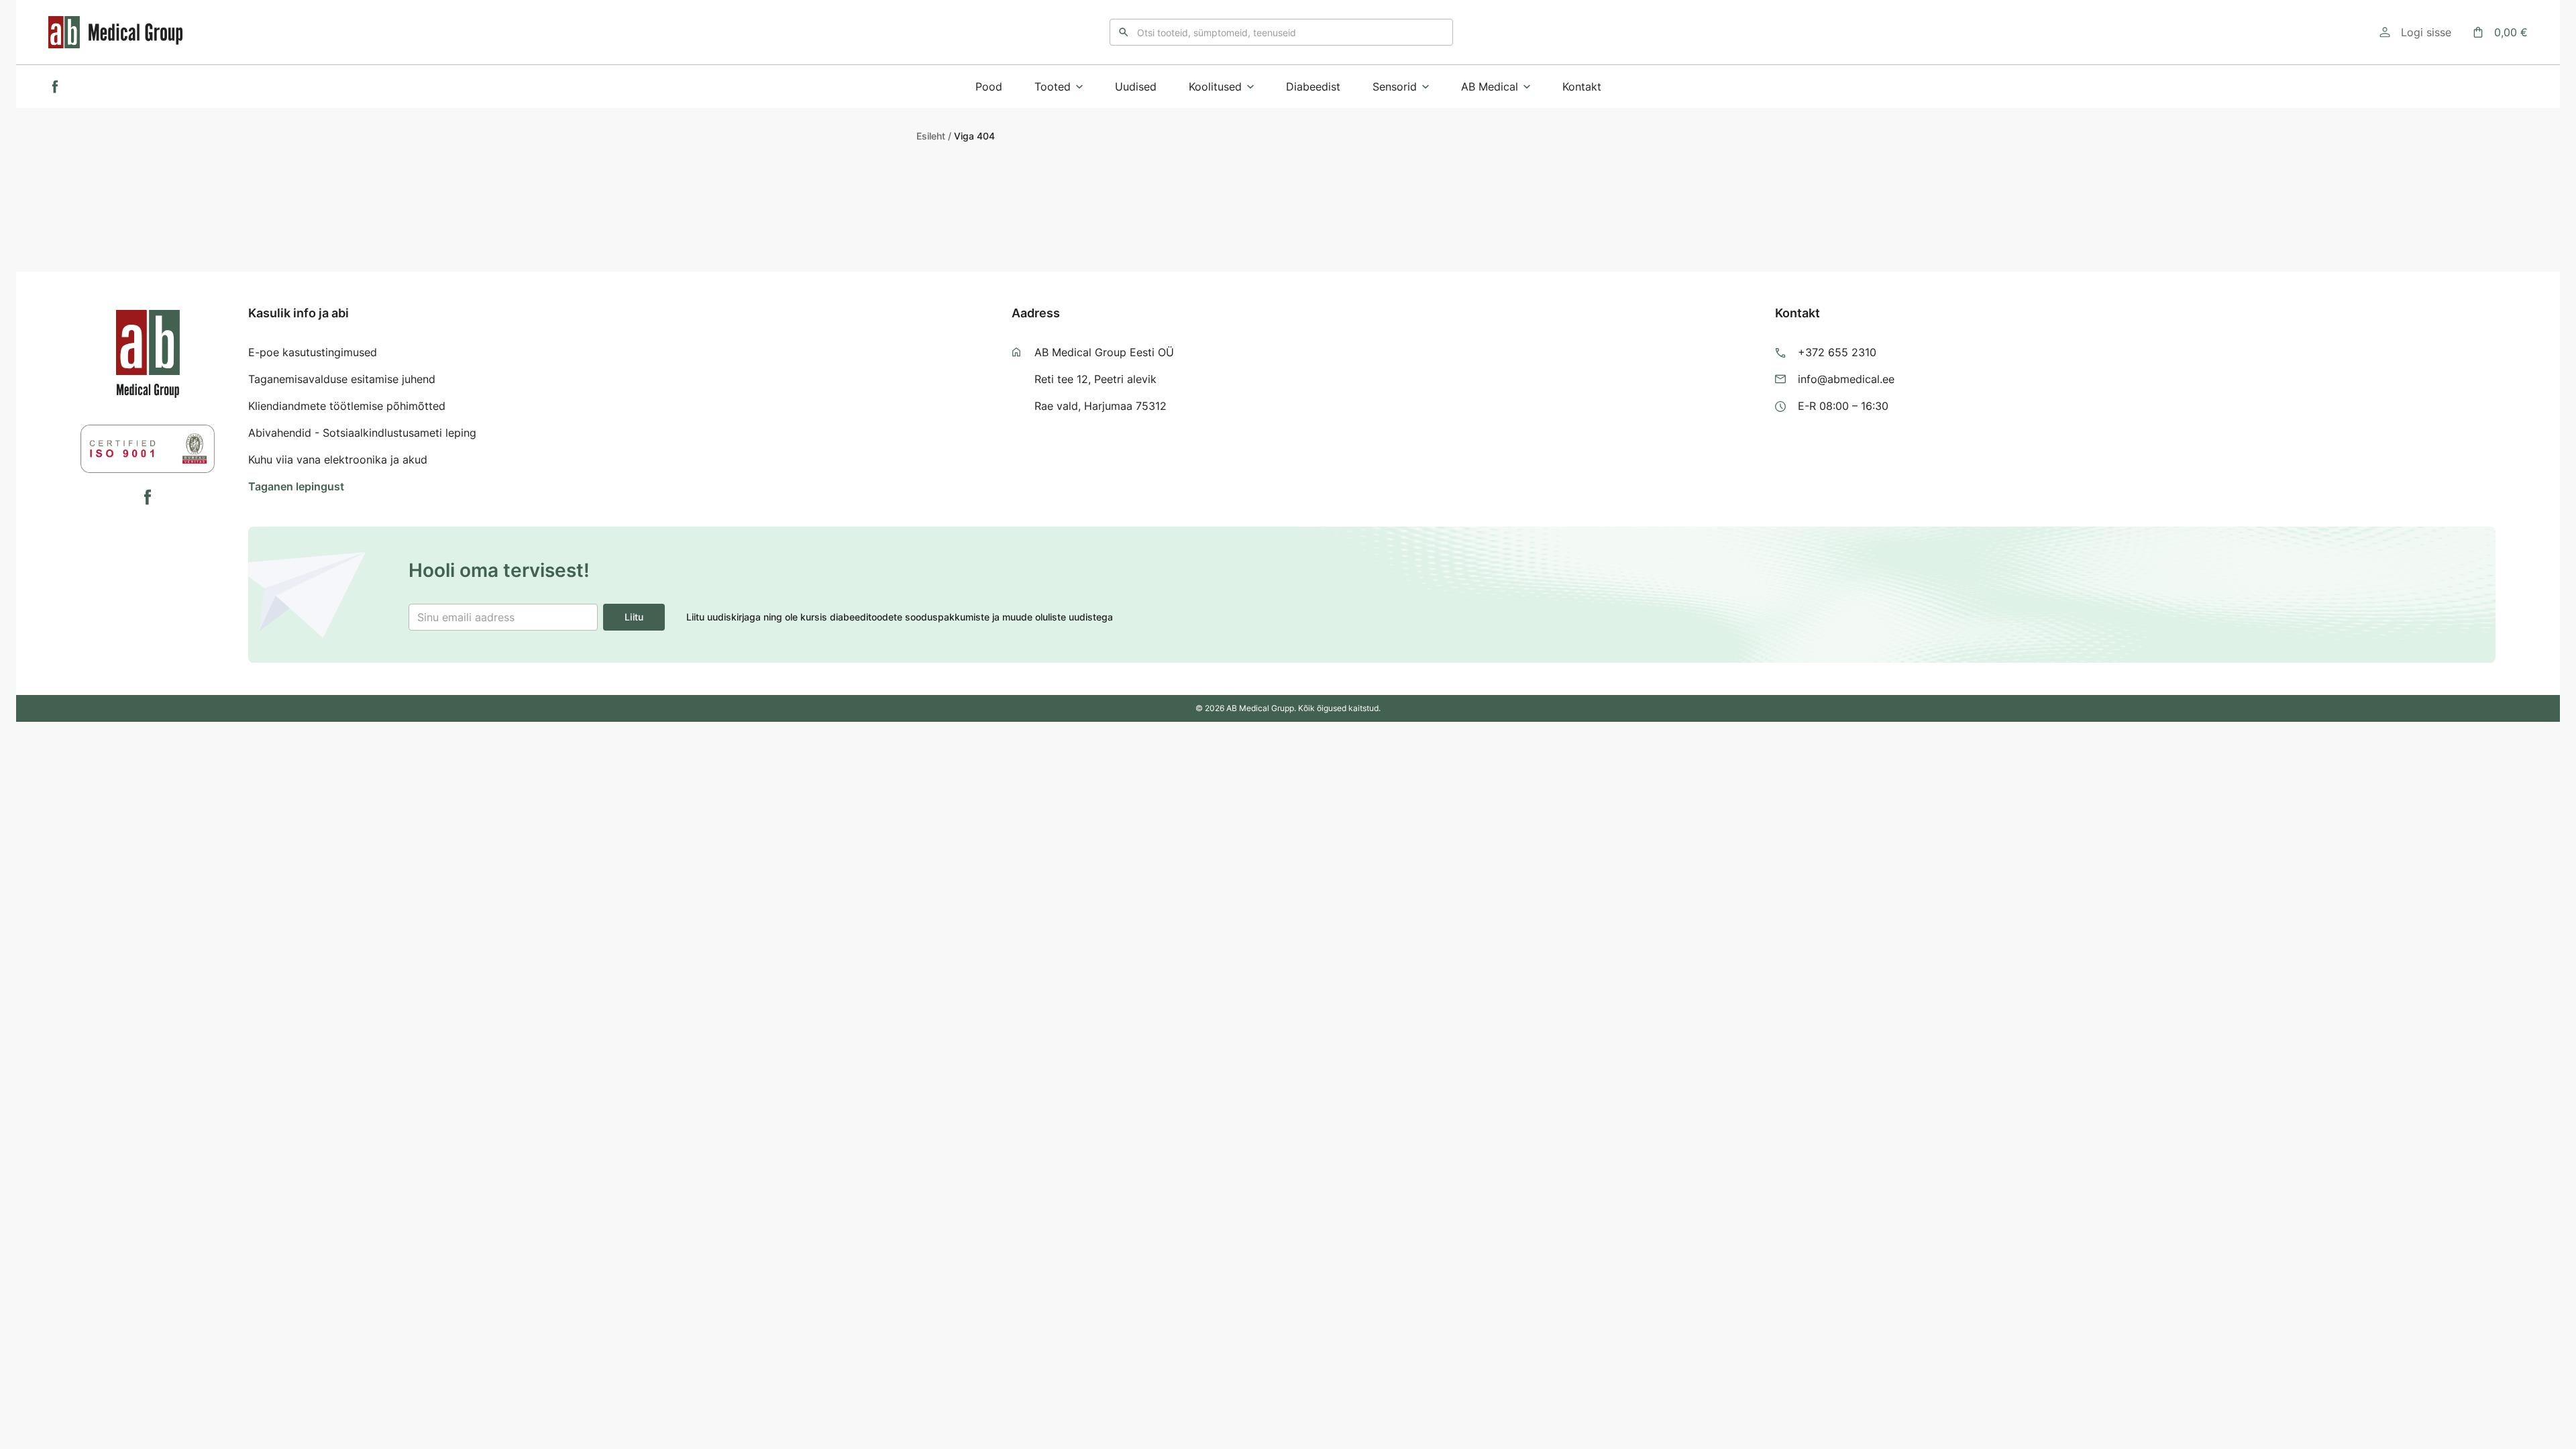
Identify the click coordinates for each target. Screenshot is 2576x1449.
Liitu (634, 617)
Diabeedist (1313, 87)
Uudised (1136, 87)
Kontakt (1582, 87)
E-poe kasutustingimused (313, 352)
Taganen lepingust (296, 486)
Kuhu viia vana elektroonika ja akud (338, 460)
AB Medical (1490, 87)
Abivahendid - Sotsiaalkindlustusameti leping (362, 433)
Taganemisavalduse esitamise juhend (342, 379)
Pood (989, 87)
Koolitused (1215, 87)
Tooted (1053, 87)
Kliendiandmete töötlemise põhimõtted (347, 406)
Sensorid (1395, 87)
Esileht (931, 136)
